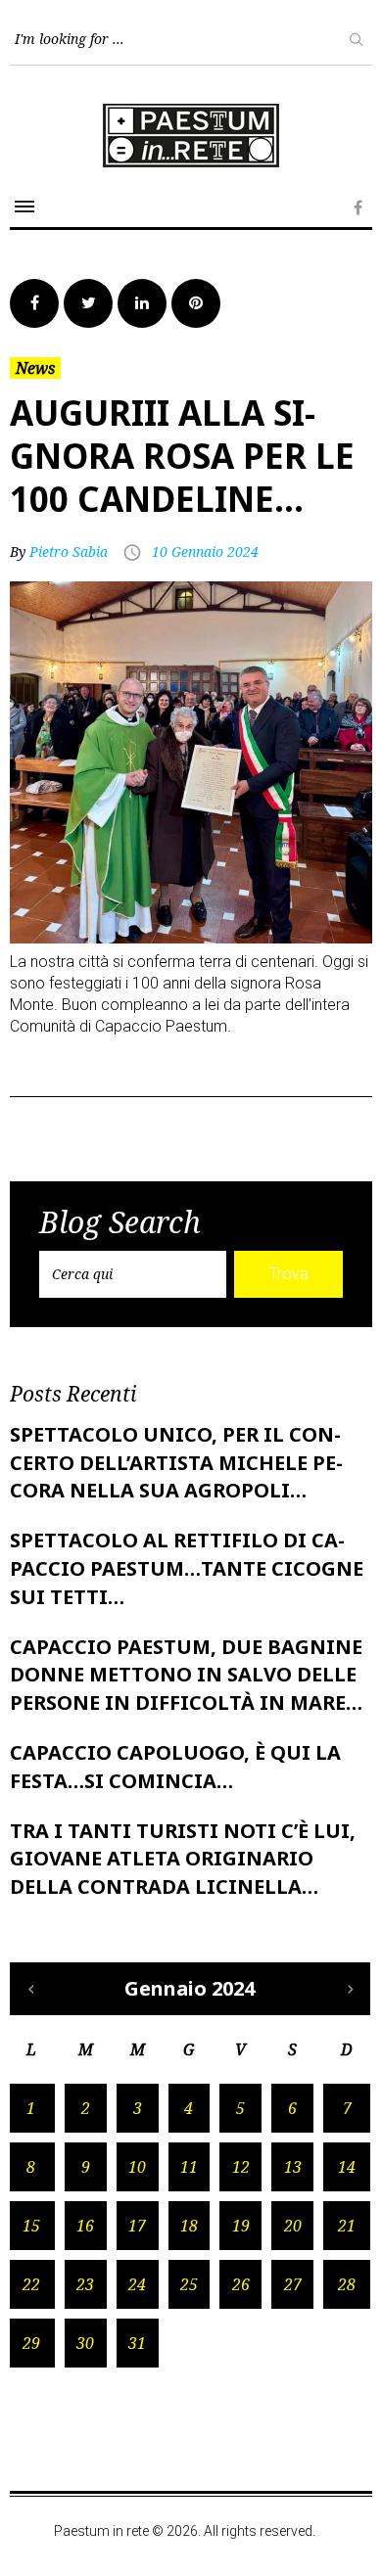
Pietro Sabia (69, 552)
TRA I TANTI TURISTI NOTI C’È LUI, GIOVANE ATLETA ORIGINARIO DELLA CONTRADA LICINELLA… (183, 1859)
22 (31, 2284)
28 (347, 2284)
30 (85, 2343)
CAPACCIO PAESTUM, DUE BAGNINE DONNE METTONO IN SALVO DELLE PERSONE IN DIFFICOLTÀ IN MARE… (186, 1675)
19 (241, 2226)
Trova (289, 1274)
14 (347, 2167)
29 (31, 2343)
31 (137, 2343)
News (35, 368)
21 (347, 2226)
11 (189, 2167)
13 (293, 2167)
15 (31, 2226)
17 (137, 2226)
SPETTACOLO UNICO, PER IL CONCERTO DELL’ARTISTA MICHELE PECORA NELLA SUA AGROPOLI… (176, 1463)
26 (241, 2284)
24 (137, 2284)
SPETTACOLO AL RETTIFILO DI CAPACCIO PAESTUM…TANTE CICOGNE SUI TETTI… (187, 1568)
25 (189, 2284)
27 (293, 2284)
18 (189, 2226)
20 (293, 2226)
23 (85, 2284)
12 (241, 2167)
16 (85, 2226)
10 (137, 2167)
